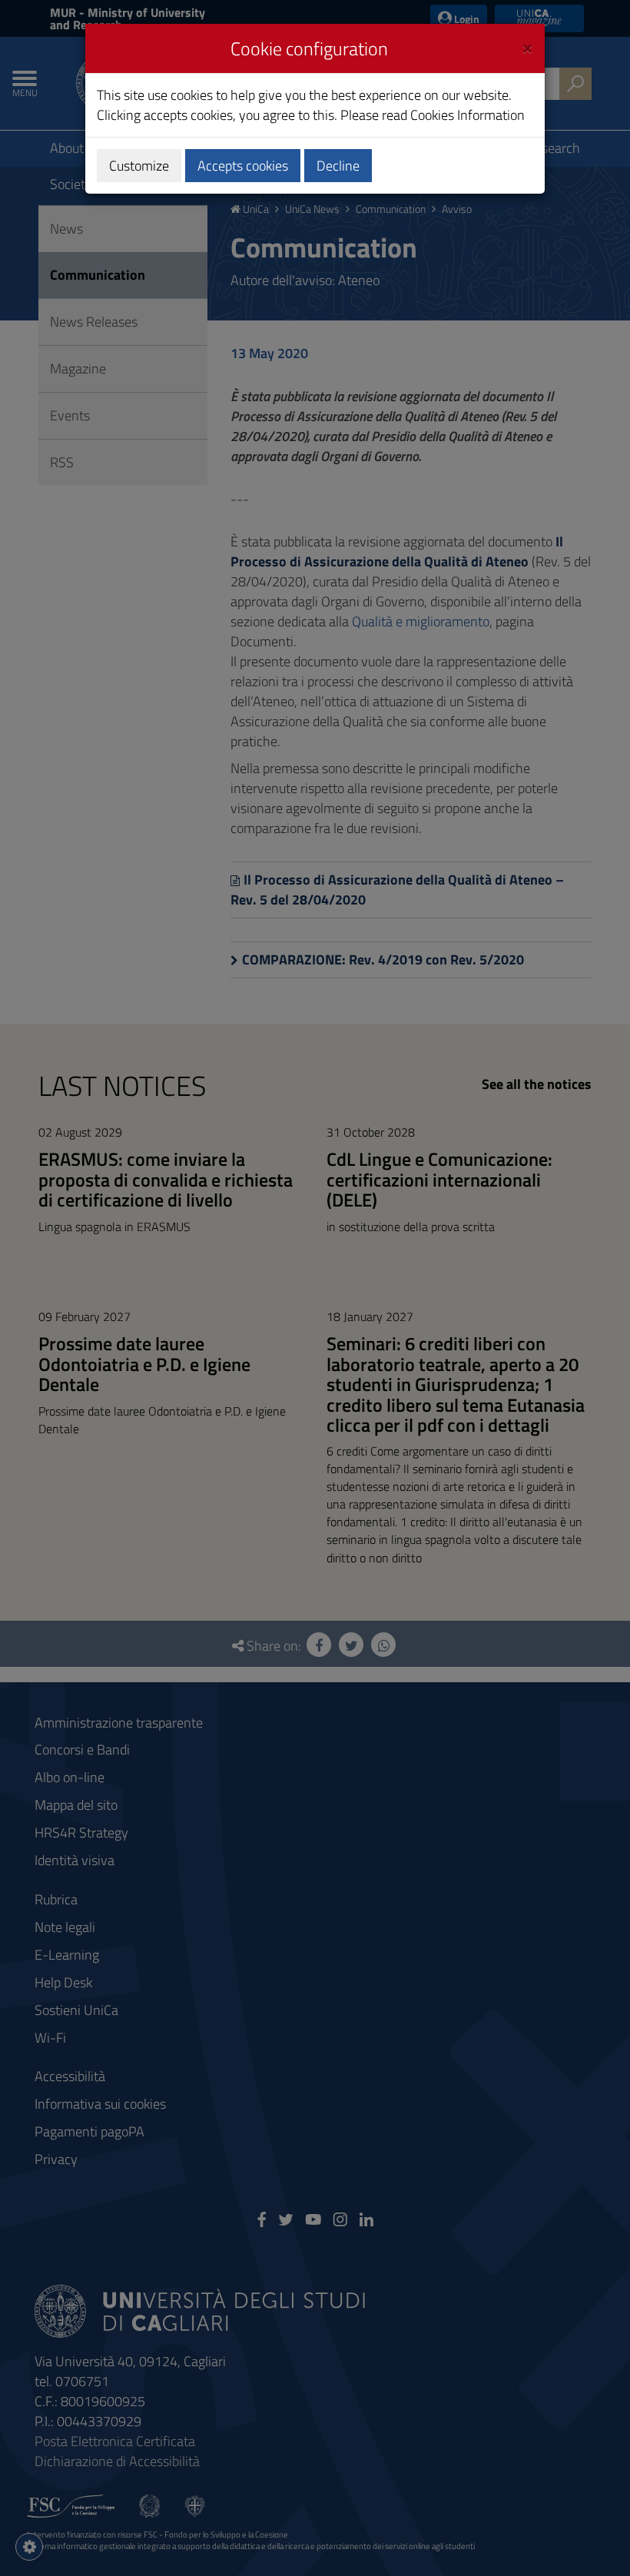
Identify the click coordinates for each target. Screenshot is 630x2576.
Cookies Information (468, 115)
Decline (338, 166)
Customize (139, 166)
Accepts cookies (243, 166)
